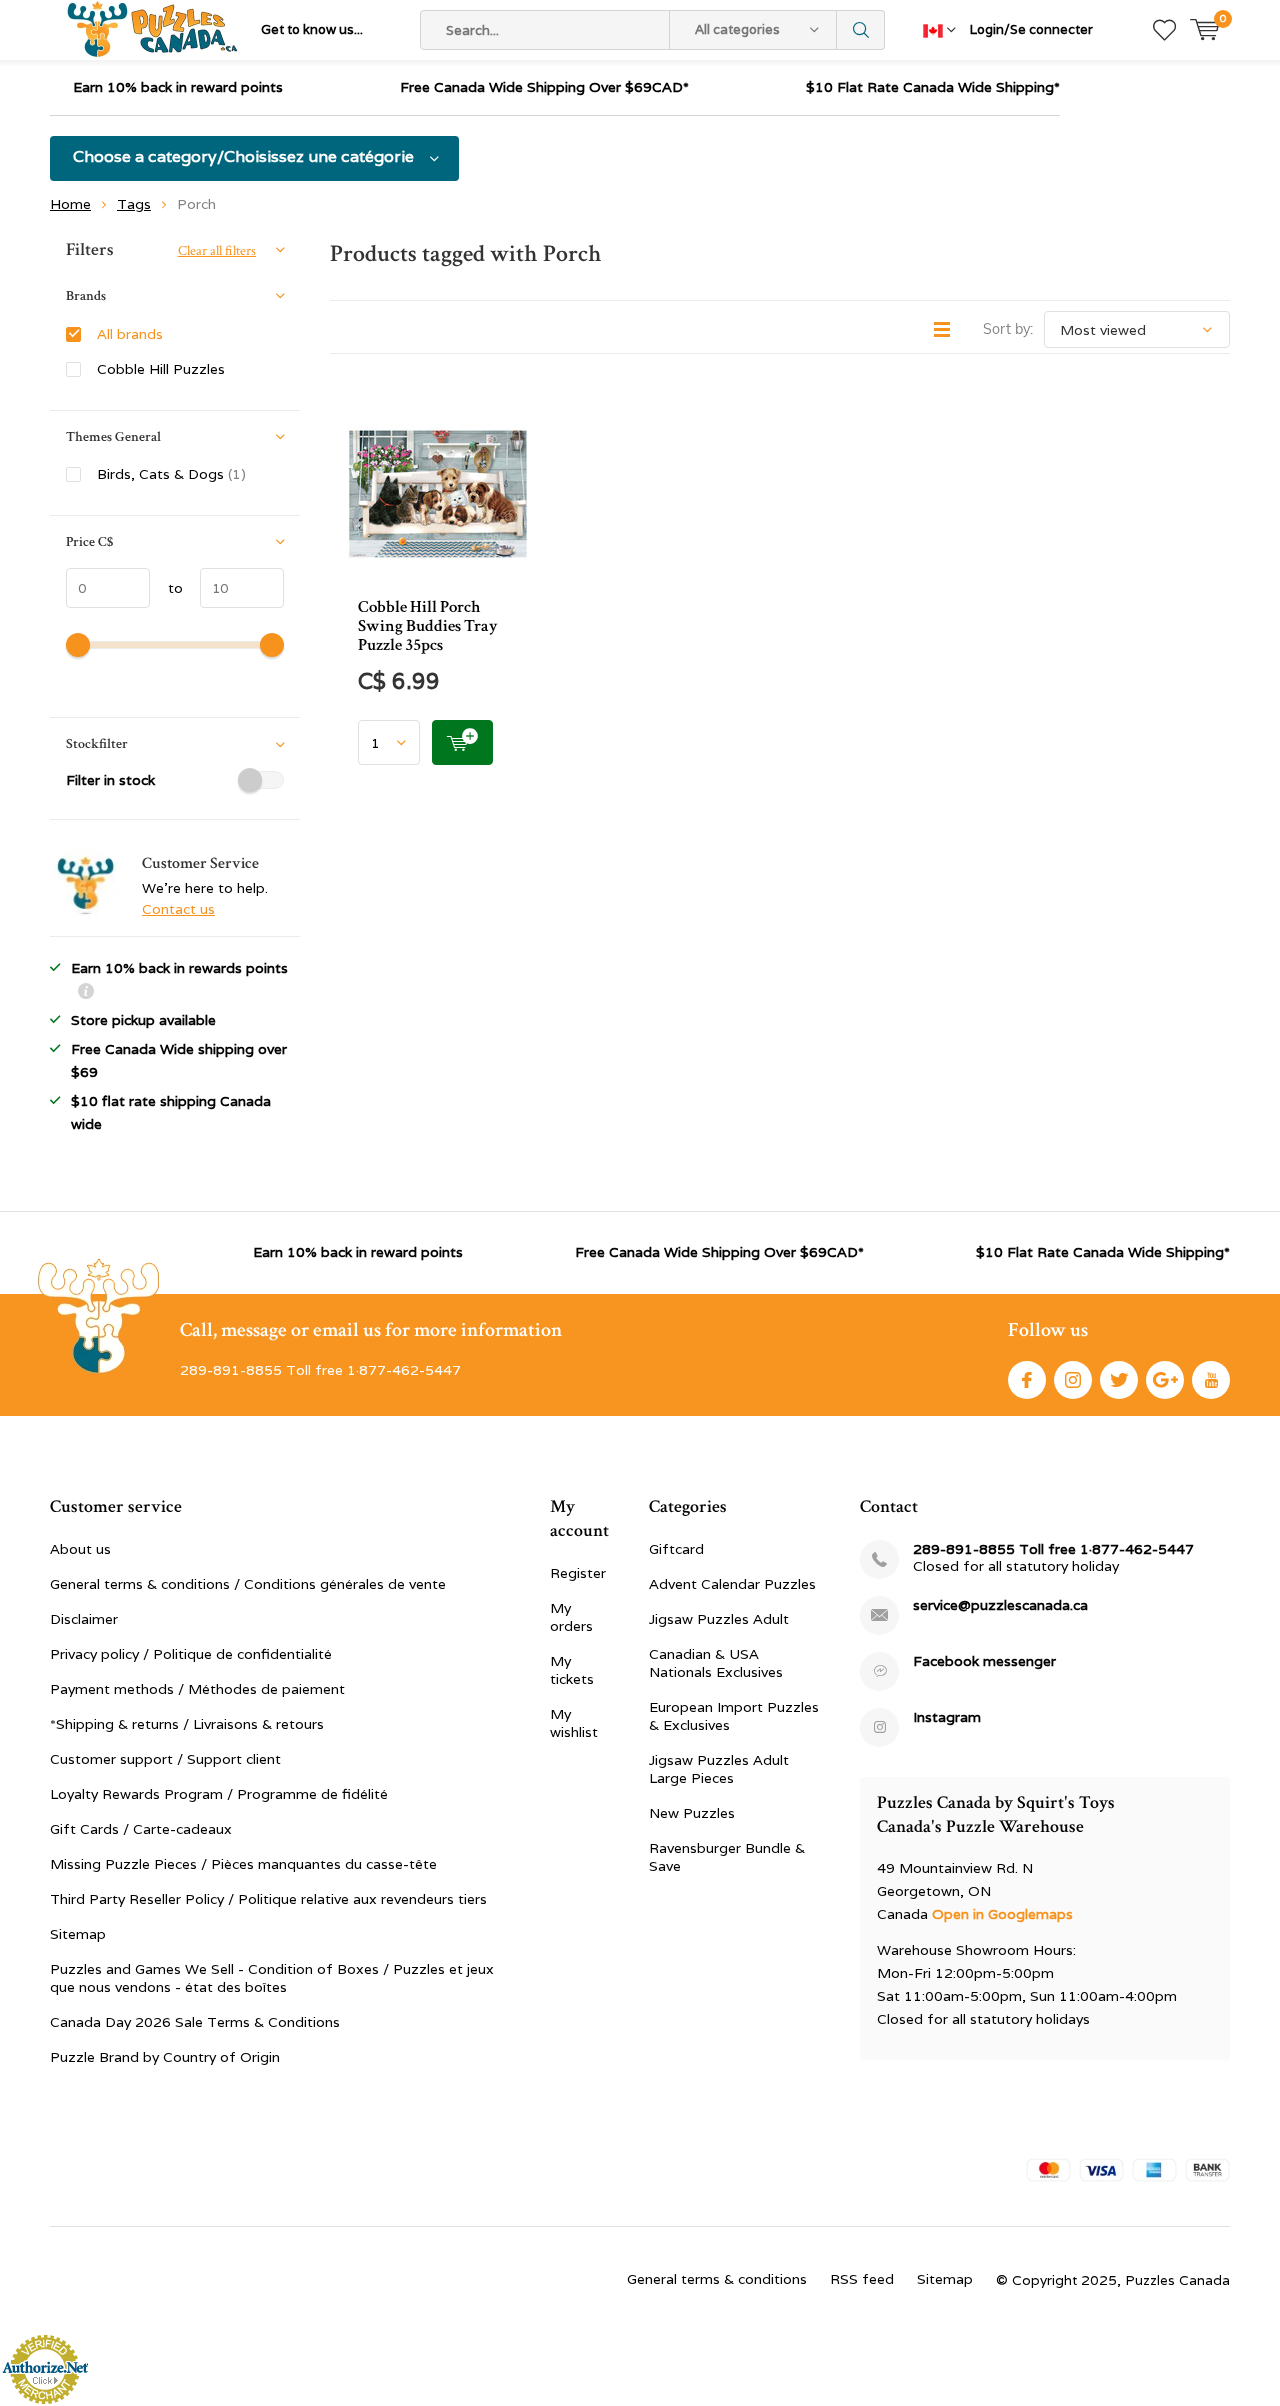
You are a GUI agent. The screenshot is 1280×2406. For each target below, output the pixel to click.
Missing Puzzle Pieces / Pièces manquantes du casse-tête (243, 1864)
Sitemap (78, 1934)
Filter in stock (110, 780)
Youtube (1211, 1380)
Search (861, 30)
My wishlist (574, 1723)
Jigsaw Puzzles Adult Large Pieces (719, 1769)
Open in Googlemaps (1002, 1914)
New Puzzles (692, 1813)
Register (578, 1573)
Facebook (1027, 1380)
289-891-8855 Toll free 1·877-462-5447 (1053, 1549)
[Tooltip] (86, 993)
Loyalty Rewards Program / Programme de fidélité (219, 1794)
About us (80, 1549)
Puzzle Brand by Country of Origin (165, 2057)
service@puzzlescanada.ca (1000, 1605)
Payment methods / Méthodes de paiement (197, 1689)
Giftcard (676, 1549)
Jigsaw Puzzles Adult (719, 1619)
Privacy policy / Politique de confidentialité (191, 1654)
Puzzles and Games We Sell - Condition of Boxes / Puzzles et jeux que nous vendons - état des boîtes (272, 1978)
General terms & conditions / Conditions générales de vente (248, 1584)
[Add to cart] (462, 742)
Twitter (1119, 1380)
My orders (571, 1617)
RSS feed (862, 2279)
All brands (130, 334)
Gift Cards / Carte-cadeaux (141, 1829)
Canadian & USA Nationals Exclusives (716, 1663)
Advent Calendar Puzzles (732, 1584)
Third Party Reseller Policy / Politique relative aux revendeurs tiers (268, 1899)
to (166, 588)
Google (1165, 1380)
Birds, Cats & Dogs (171, 474)
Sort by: (1008, 329)
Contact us (178, 909)
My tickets (572, 1670)
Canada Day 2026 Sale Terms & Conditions (195, 2022)
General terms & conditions (717, 2279)
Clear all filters (217, 251)
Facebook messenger (984, 1661)
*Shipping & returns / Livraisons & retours (187, 1724)
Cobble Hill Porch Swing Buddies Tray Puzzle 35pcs (428, 626)
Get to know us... (312, 29)
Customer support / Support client (165, 1759)
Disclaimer (84, 1619)
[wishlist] (1164, 30)
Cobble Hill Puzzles (161, 369)
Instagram (1073, 1380)
